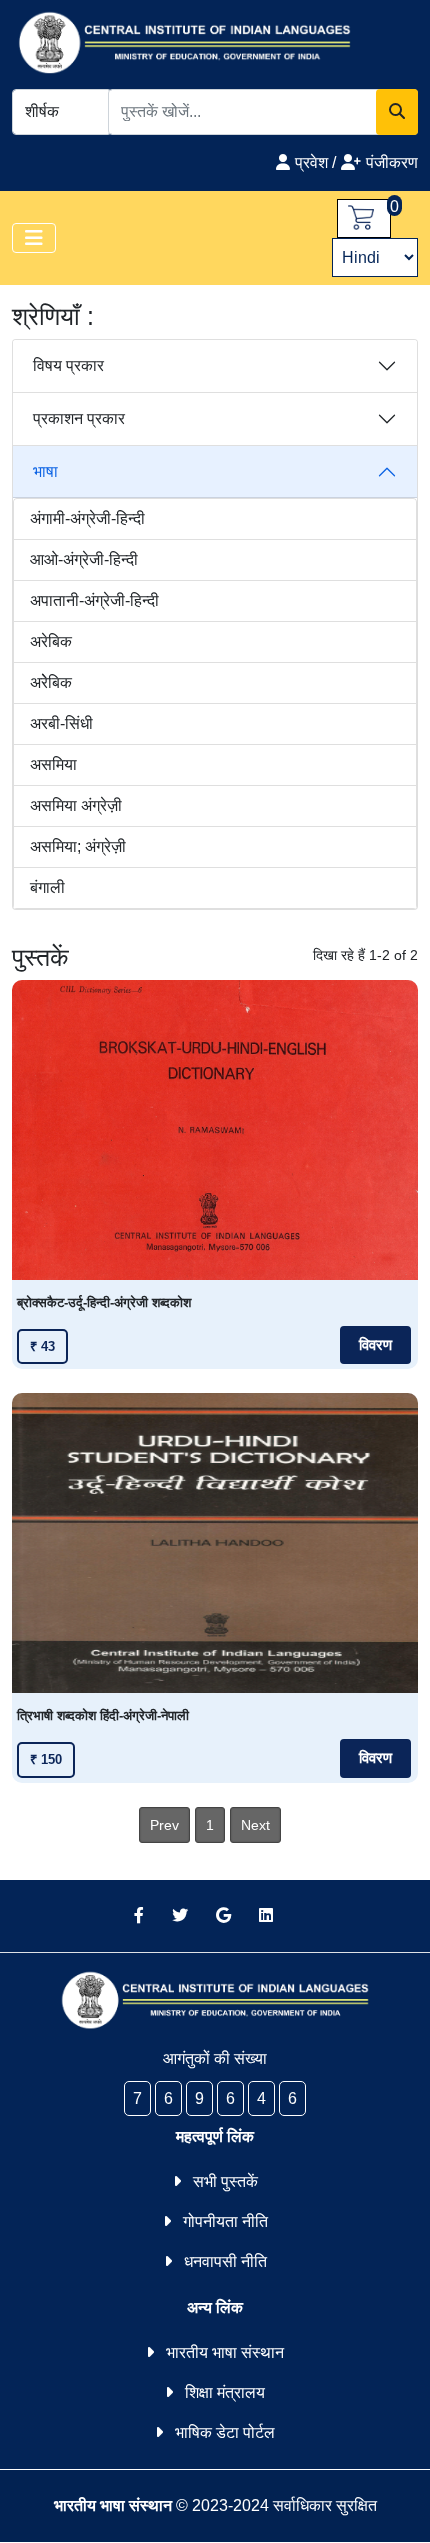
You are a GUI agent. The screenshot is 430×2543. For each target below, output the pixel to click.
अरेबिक (51, 641)
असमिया (53, 764)
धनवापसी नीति (225, 2261)
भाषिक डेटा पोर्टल (225, 2432)
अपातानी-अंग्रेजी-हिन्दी (94, 600)
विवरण (375, 1345)
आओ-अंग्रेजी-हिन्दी (84, 559)
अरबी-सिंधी (61, 723)
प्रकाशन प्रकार (79, 418)
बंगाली (47, 887)
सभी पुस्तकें (225, 2181)
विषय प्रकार (68, 365)
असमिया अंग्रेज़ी (76, 805)
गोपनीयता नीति (225, 2221)
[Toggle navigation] (34, 238)
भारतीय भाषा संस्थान (225, 2352)
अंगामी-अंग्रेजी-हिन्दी (87, 518)
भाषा (45, 471)
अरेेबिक (51, 682)
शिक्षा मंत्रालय (225, 2392)
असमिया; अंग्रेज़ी (78, 846)
